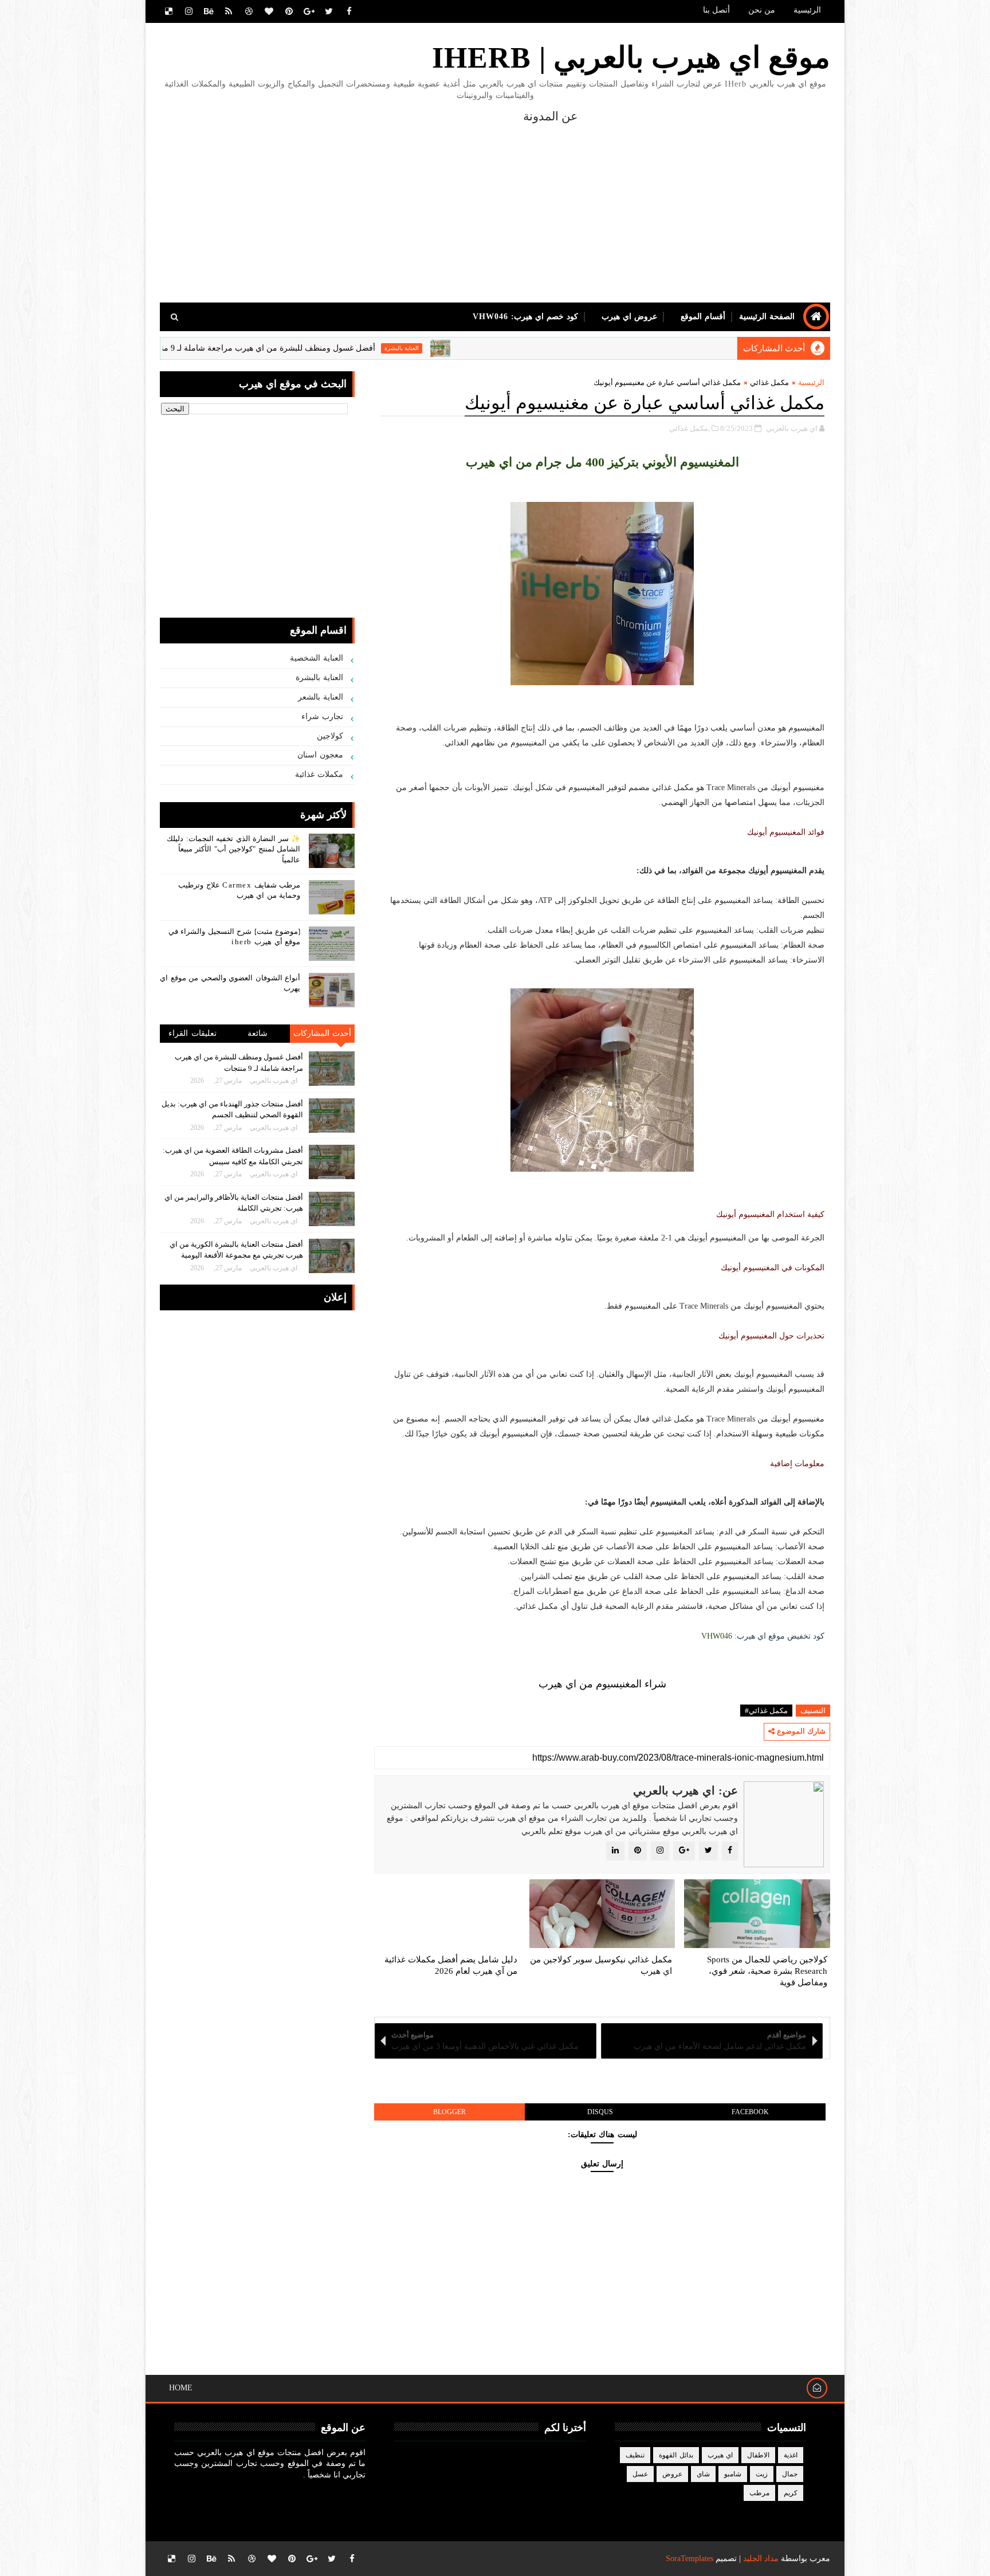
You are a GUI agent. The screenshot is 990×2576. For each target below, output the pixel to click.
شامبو (733, 2474)
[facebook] (349, 11)
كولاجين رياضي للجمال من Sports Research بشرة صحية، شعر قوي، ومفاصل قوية (767, 1971)
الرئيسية (807, 10)
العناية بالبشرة (485, 348)
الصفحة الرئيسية (767, 317)
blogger (449, 2112)
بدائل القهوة (676, 2455)
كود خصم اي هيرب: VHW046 (525, 317)
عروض (672, 2474)
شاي (703, 2474)
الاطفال (758, 2455)
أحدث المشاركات (323, 1033)
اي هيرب (168, 348)
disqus (600, 2112)
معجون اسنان (321, 755)
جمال (790, 2474)
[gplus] (309, 11)
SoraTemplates (690, 2559)
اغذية (791, 2455)
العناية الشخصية (317, 658)
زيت (762, 2474)
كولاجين (330, 736)
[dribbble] (249, 11)
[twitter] (329, 11)
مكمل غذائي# (766, 1711)
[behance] (209, 11)
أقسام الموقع (703, 317)
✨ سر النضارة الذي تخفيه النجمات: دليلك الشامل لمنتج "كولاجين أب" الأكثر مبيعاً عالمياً (233, 849)
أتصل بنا (716, 10)
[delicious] (168, 11)
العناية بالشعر (321, 697)
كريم (791, 2493)
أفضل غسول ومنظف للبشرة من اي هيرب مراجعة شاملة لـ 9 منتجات (343, 348)
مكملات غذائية (319, 774)
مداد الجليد (761, 2559)
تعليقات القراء (192, 1033)
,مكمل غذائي (690, 428)
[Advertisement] (369, 205)
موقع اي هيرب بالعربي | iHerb (631, 58)
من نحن (762, 10)
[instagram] (188, 11)
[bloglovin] (269, 11)
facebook (750, 2112)
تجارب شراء (323, 716)
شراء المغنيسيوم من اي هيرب (602, 1684)
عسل (640, 2474)
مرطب (759, 2493)
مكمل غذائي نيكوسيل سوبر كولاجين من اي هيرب (601, 1965)
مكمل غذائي (769, 382)
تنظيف (635, 2455)
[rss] (229, 11)
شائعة (258, 1033)
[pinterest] (289, 11)
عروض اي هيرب (629, 317)
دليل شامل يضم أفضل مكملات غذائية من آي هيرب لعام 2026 (451, 1965)
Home (181, 2388)
